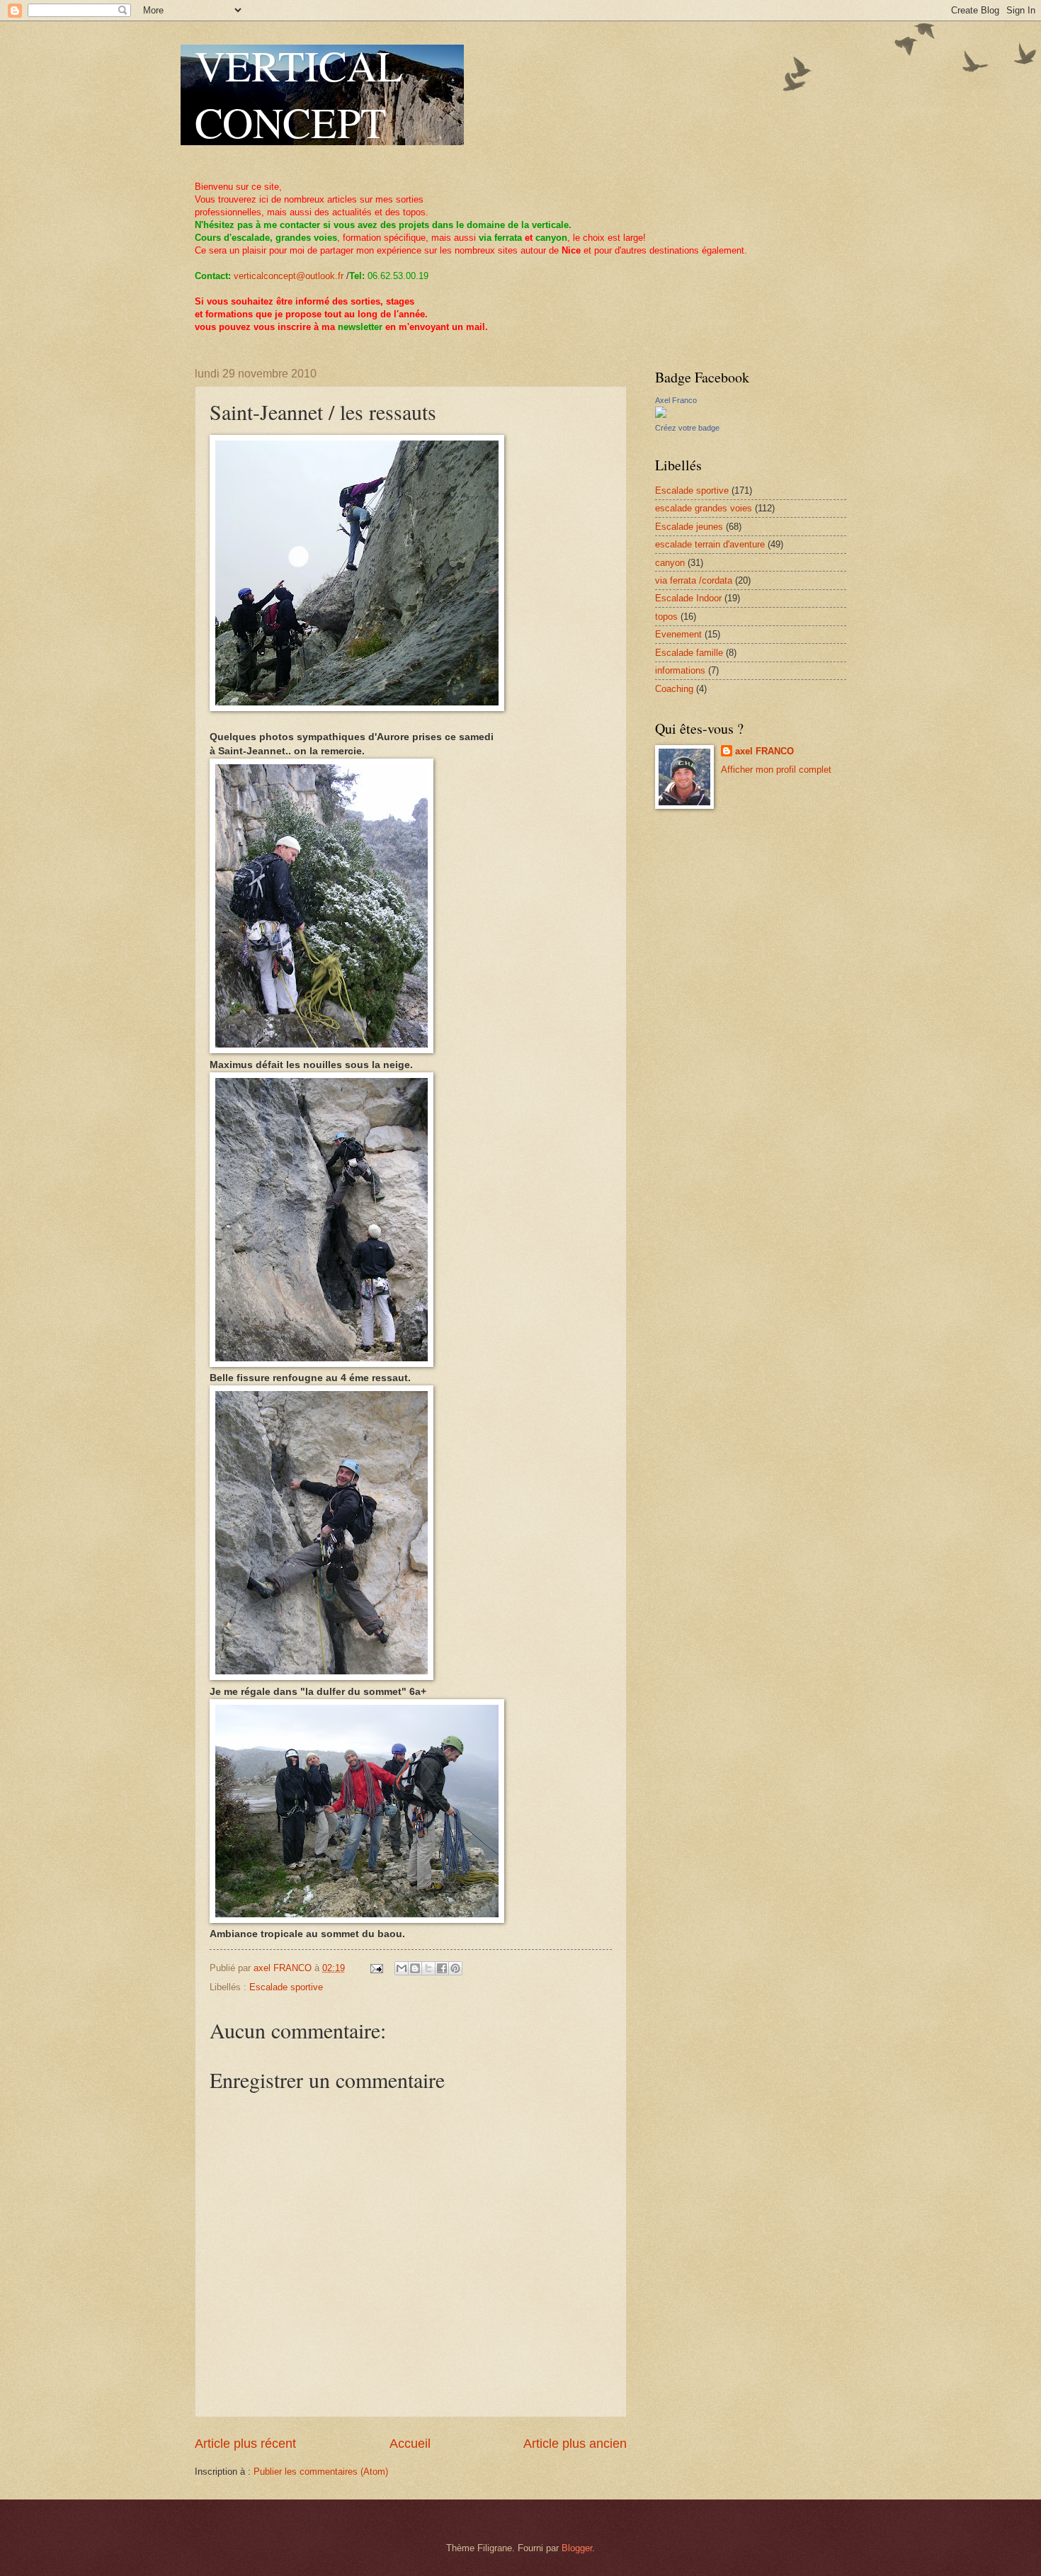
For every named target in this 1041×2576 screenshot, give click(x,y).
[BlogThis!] (415, 1968)
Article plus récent (245, 2444)
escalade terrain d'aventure (710, 544)
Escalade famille (689, 653)
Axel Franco (676, 400)
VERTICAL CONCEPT (299, 93)
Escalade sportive (286, 1987)
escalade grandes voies (704, 508)
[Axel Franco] (661, 415)
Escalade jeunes (689, 527)
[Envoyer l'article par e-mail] (376, 1968)
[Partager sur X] (428, 1968)
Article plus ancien (575, 2444)
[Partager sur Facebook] (442, 1968)
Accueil (410, 2444)
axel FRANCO (764, 751)
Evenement (678, 634)
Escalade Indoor (688, 598)
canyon (670, 563)
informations (680, 670)
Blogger (577, 2548)
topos (666, 617)
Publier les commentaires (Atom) (321, 2472)
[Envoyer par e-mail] (402, 1968)
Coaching (674, 689)
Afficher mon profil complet (776, 770)
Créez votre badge (687, 428)
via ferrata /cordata (694, 580)
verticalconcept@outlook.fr (289, 276)
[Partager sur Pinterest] (455, 1968)
